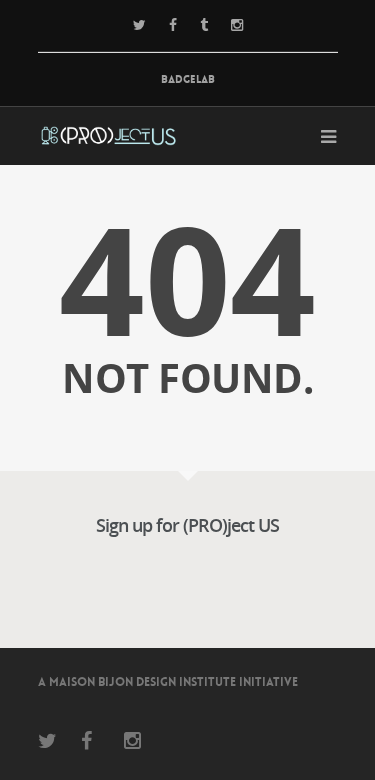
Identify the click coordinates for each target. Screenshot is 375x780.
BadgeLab (188, 79)
